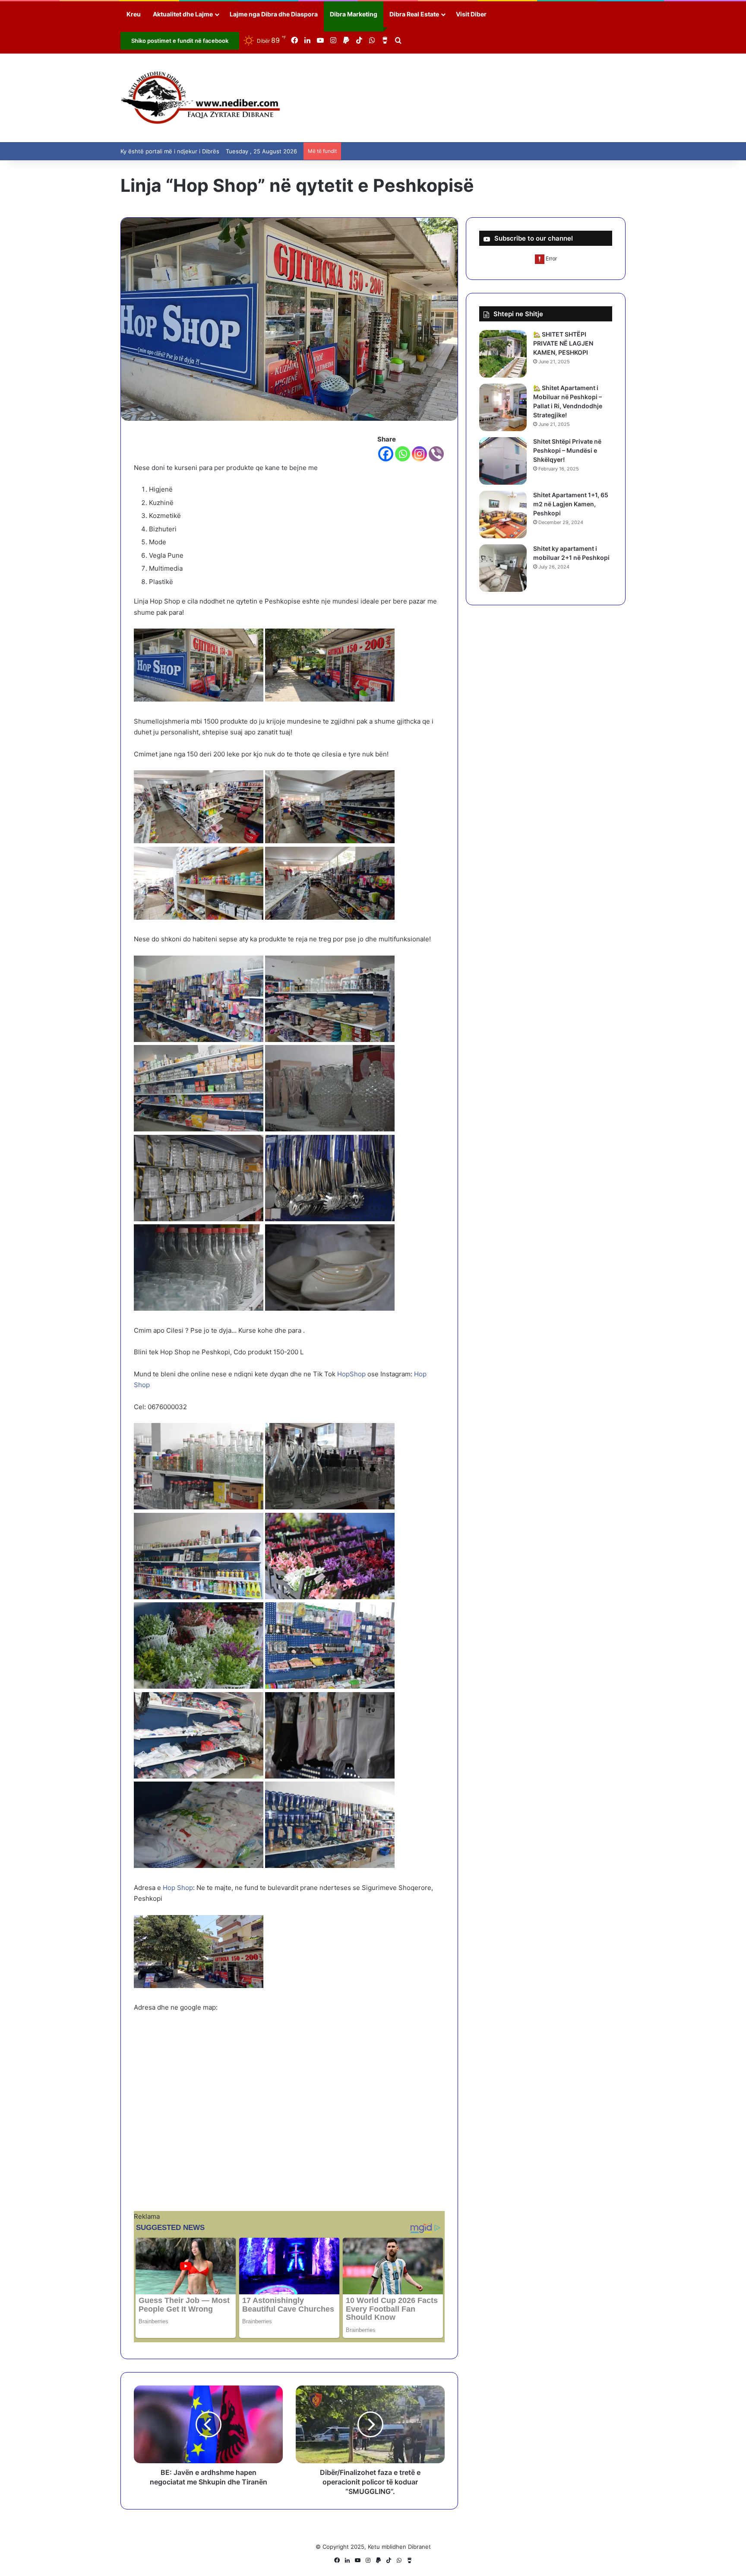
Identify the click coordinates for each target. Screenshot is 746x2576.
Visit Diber (471, 14)
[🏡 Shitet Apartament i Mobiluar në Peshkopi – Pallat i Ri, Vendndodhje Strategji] (503, 407)
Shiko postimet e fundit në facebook (180, 41)
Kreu (134, 14)
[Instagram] (419, 454)
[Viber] (436, 454)
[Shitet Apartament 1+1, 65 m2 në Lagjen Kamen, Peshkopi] (503, 515)
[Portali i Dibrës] (201, 98)
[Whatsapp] (403, 454)
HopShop (351, 1374)
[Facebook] (386, 454)
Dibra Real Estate (414, 14)
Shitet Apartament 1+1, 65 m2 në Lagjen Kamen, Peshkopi (571, 504)
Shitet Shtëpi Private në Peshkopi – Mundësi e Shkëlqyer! (567, 450)
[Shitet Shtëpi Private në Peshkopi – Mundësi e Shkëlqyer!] (503, 461)
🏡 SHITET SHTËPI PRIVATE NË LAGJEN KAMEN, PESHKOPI (563, 343)
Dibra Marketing (354, 14)
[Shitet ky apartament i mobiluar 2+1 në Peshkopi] (503, 568)
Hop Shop (178, 1888)
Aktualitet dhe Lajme (183, 14)
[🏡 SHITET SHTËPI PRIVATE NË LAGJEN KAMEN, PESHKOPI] (503, 354)
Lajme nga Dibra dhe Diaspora (274, 14)
